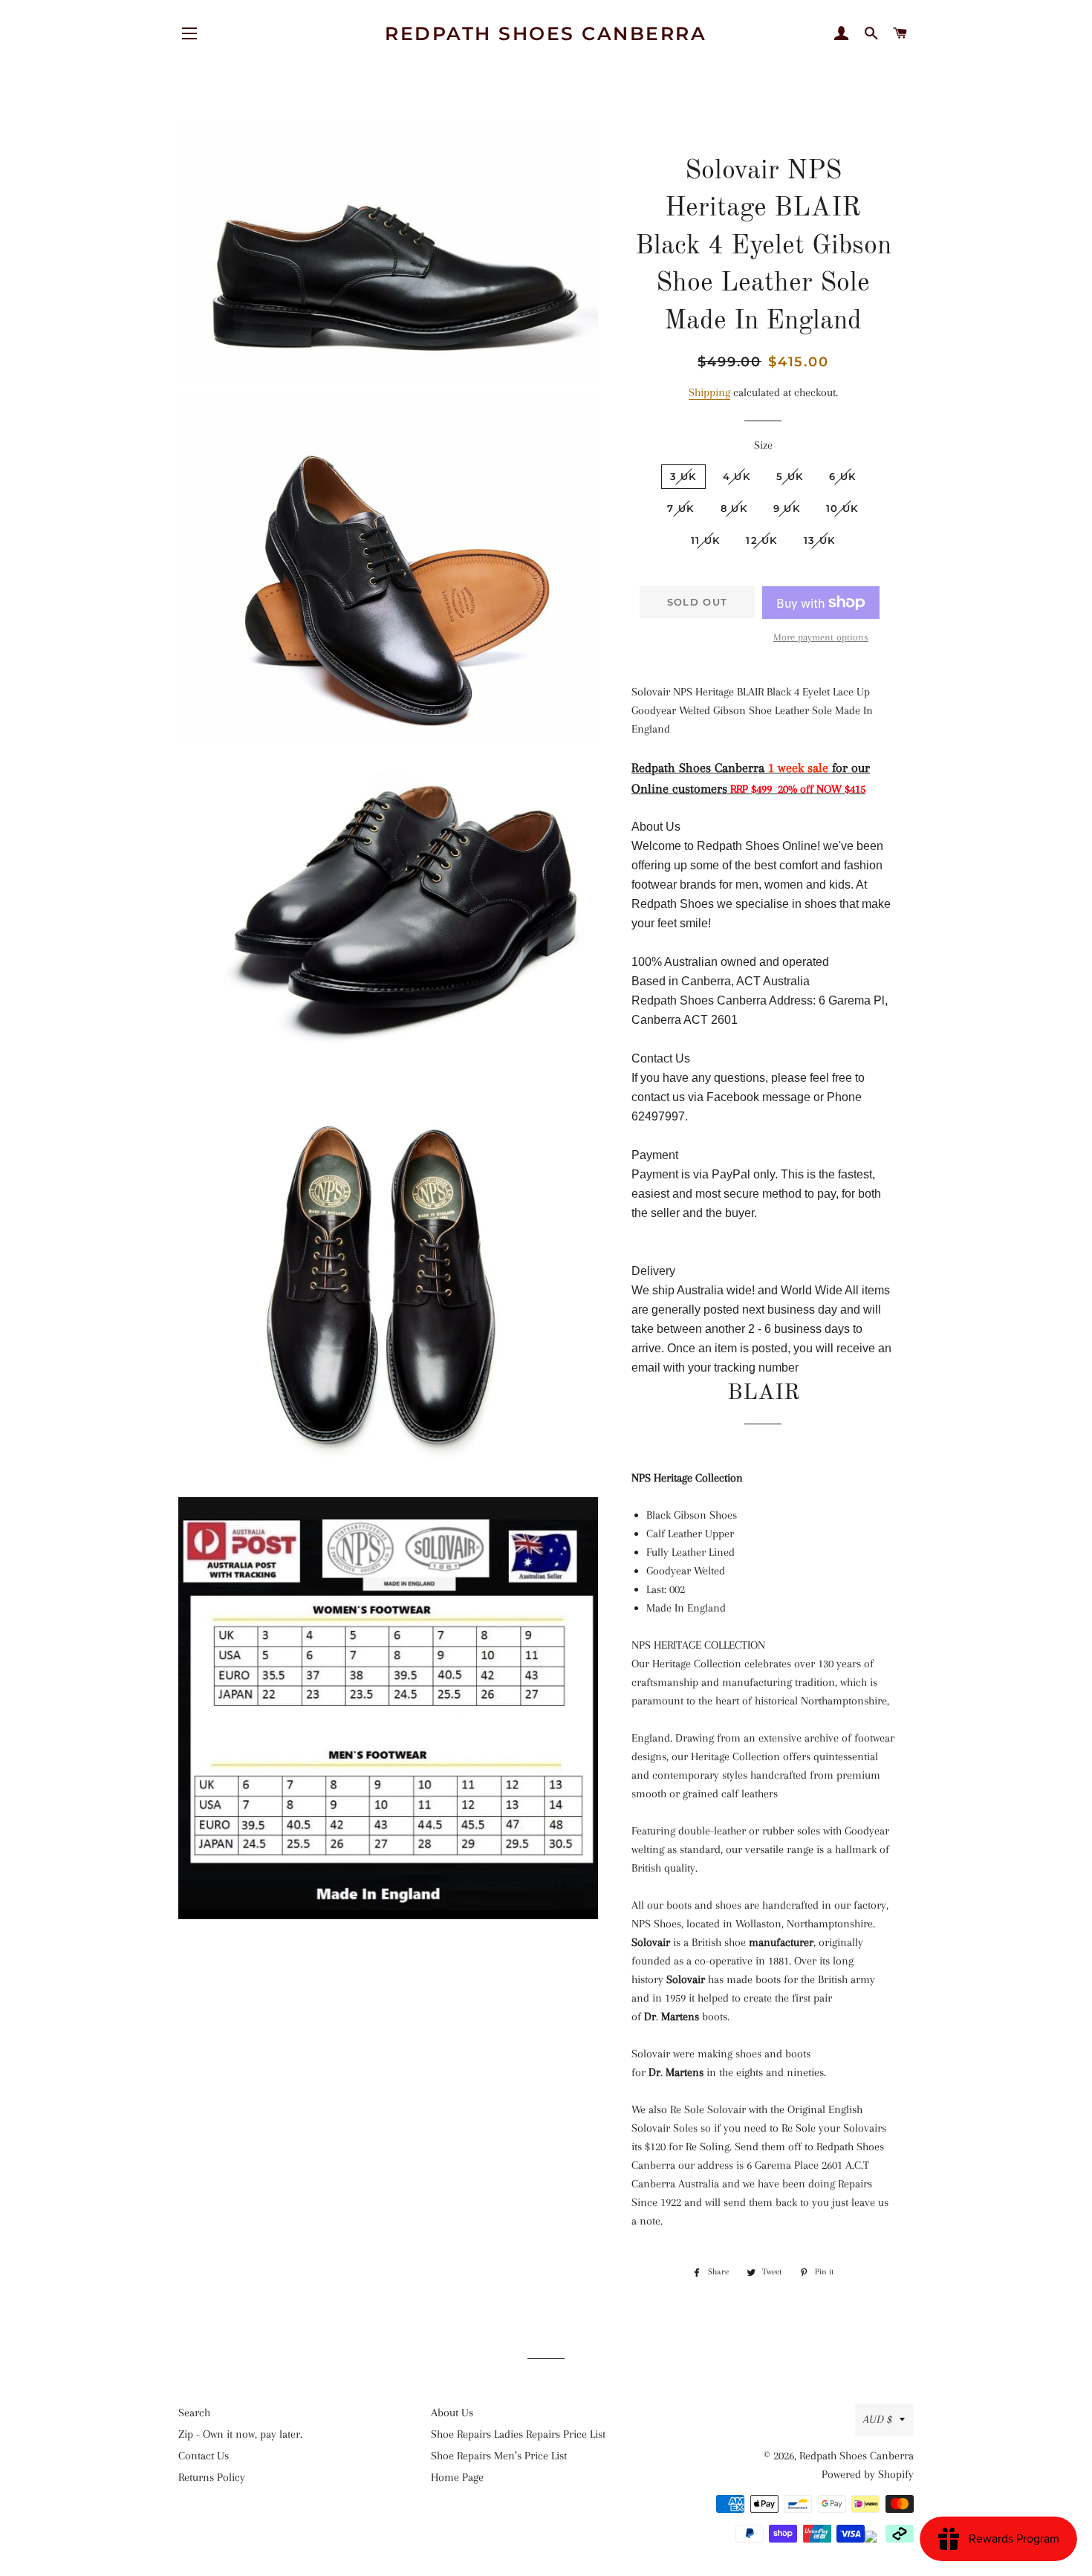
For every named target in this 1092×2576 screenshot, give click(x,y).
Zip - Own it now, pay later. (240, 2434)
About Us (452, 2413)
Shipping (709, 392)
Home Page (457, 2477)
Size (763, 445)
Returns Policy (212, 2477)
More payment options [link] (821, 637)
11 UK (706, 540)
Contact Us (204, 2456)
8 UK (734, 508)
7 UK (680, 508)
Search (194, 2413)
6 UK (842, 476)
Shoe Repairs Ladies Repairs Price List (518, 2434)
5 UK (790, 476)
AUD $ (878, 2419)
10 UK (842, 508)
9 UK (787, 508)
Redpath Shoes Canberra (546, 33)
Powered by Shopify (868, 2474)
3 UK (683, 476)
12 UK (762, 540)
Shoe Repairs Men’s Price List (499, 2456)
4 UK (737, 476)
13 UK (820, 540)
